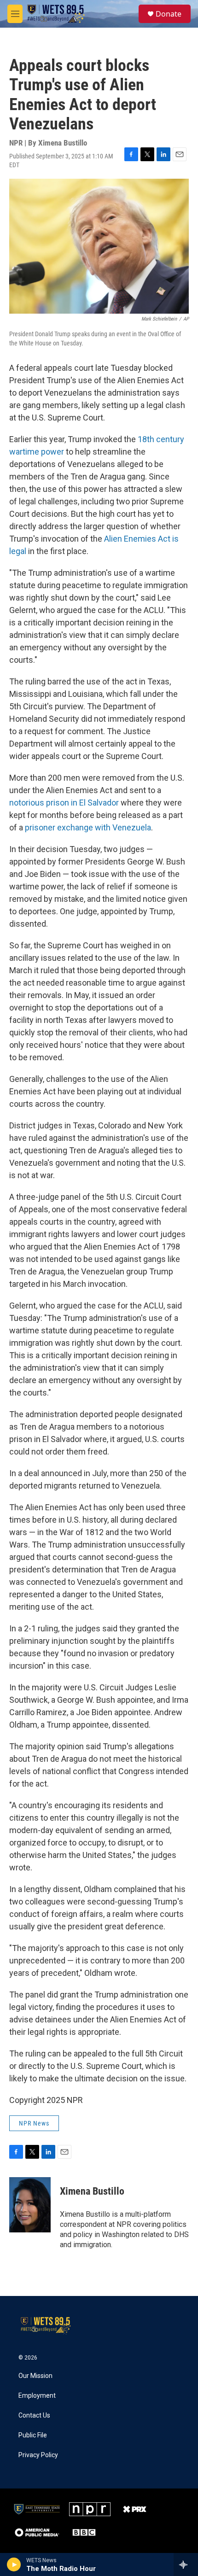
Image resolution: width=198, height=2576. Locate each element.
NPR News (34, 2123)
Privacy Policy (38, 2455)
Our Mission (35, 2376)
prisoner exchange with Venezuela (87, 827)
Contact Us (34, 2415)
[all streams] (186, 2564)
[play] (14, 2564)
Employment (37, 2396)
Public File (33, 2435)
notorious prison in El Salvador (64, 803)
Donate (169, 14)
